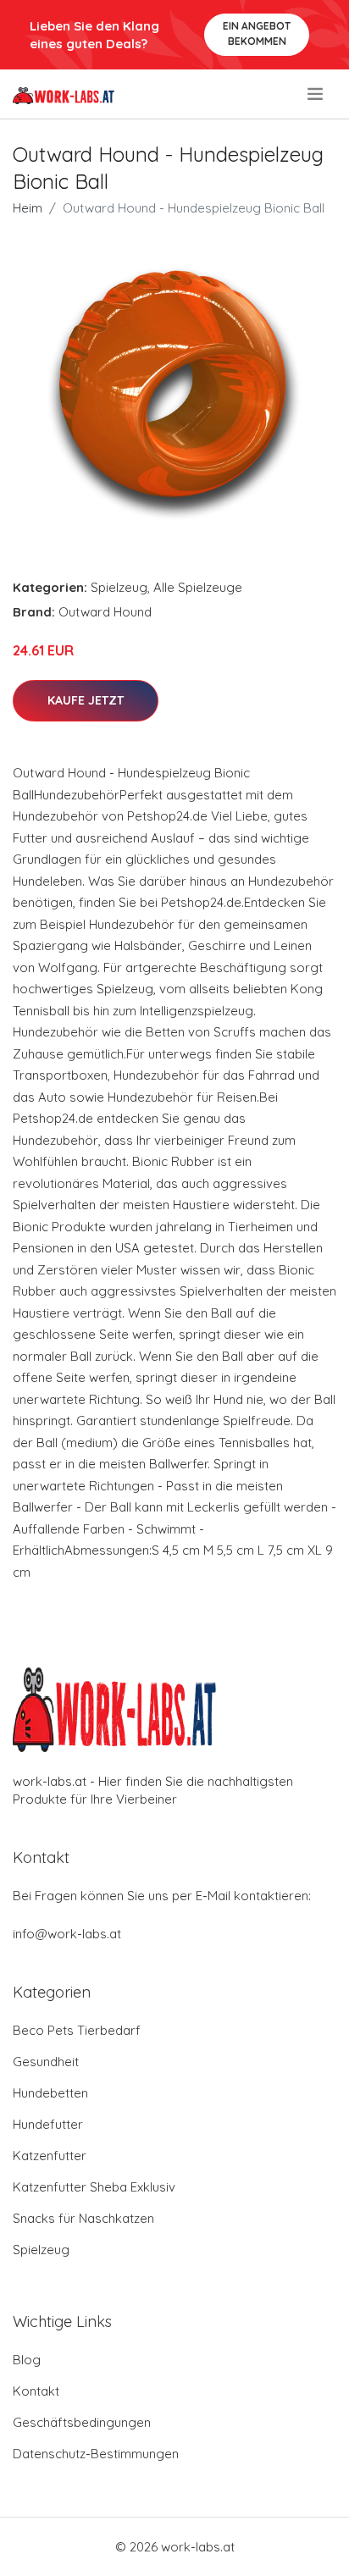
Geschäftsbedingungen (82, 2422)
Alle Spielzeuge (198, 587)
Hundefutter (48, 2124)
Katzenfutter (50, 2156)
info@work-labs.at (67, 1934)
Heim (28, 208)
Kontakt (36, 2391)
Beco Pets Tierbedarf (77, 2030)
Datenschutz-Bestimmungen (96, 2454)
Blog (27, 2360)
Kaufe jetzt (86, 700)
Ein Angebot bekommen (257, 33)
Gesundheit (46, 2062)
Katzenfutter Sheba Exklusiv (94, 2187)
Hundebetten (50, 2093)
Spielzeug (119, 587)
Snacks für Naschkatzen (83, 2218)
